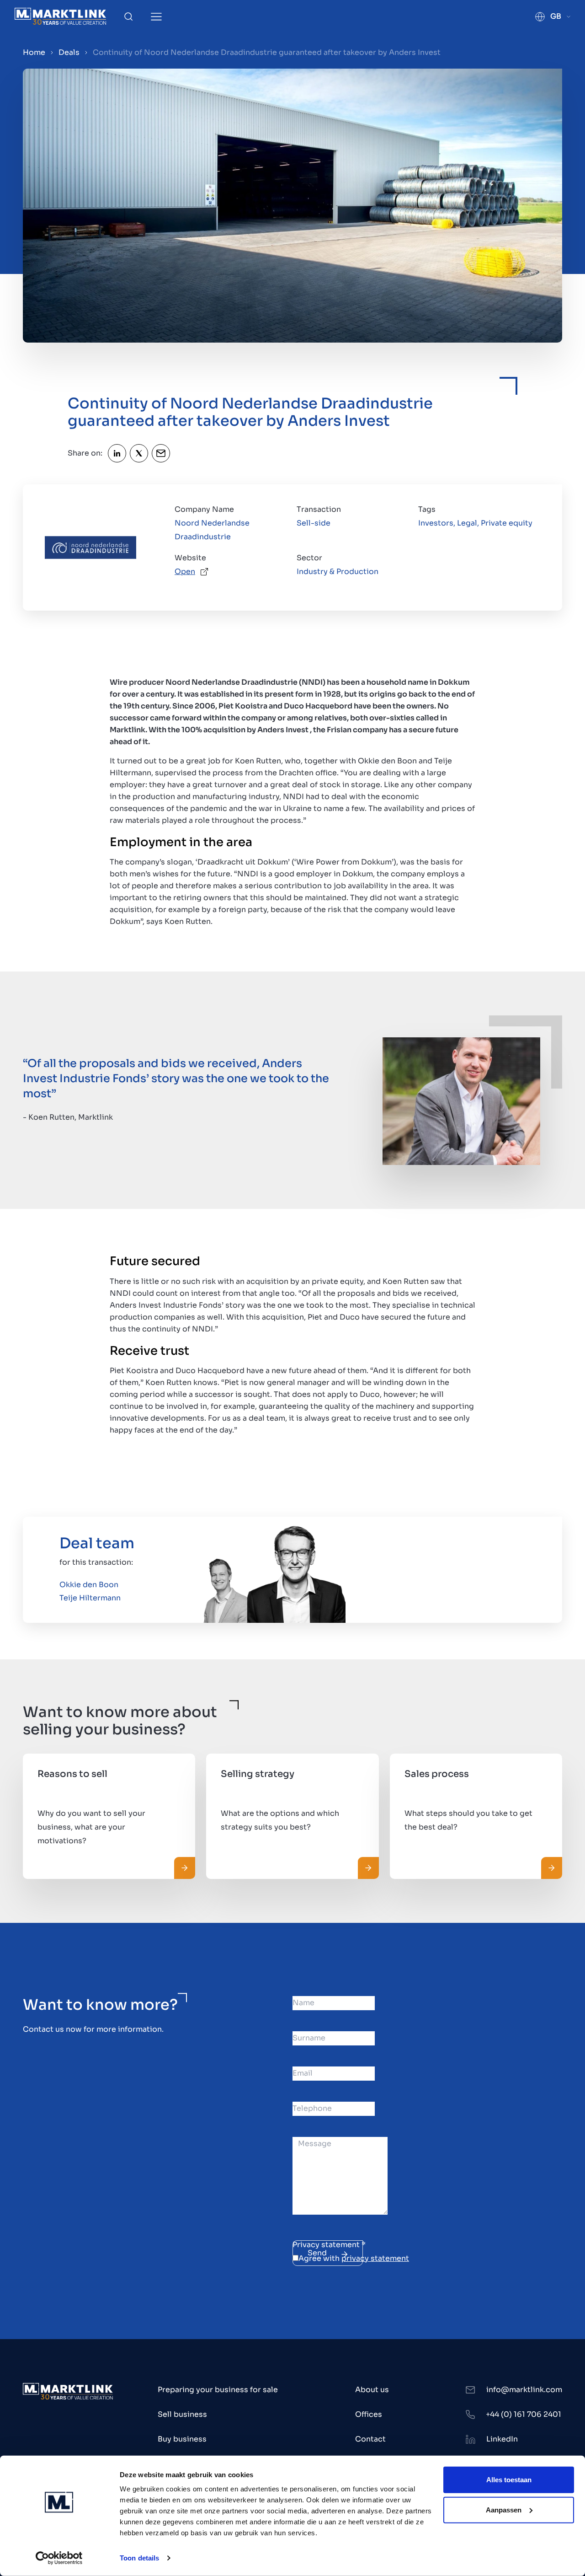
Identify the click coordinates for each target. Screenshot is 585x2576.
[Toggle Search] (128, 16)
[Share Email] (161, 453)
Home (34, 52)
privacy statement (375, 2258)
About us (372, 2390)
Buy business (182, 2439)
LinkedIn (502, 2439)
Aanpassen (504, 2509)
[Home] (60, 16)
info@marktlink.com (524, 2390)
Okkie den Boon (89, 1585)
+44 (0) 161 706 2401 (524, 2414)
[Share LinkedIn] (117, 453)
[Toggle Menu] (156, 17)
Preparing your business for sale (218, 2390)
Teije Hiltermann (90, 1598)
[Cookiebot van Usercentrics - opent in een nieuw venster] (59, 2558)
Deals (69, 52)
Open (185, 572)
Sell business (182, 2414)
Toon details (139, 2558)
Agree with (354, 2258)
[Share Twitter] (139, 453)
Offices (369, 2414)
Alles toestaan (509, 2480)
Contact (370, 2439)
